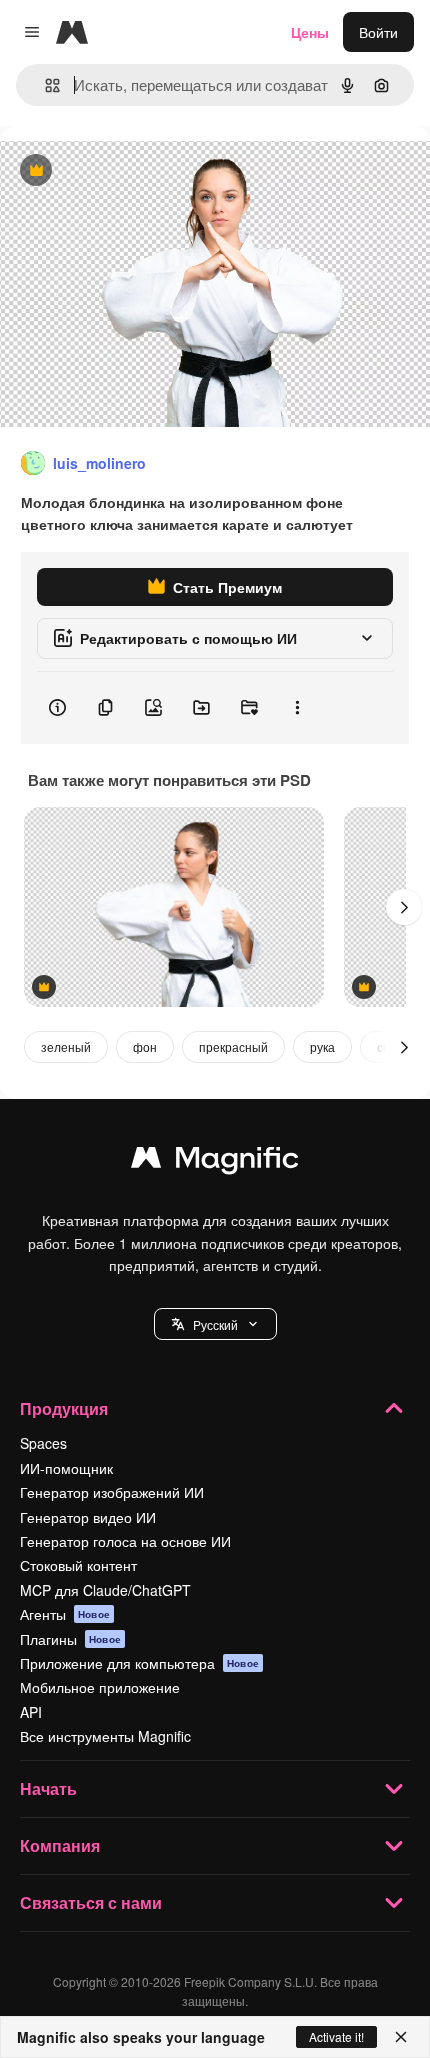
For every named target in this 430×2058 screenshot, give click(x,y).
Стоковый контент (78, 1565)
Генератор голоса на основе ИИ (125, 1541)
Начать (48, 1788)
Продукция (64, 1408)
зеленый (66, 1046)
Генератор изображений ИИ (112, 1492)
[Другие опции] (297, 708)
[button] (215, 1324)
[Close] (401, 2037)
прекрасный (233, 1046)
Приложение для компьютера (139, 1663)
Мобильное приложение (100, 1687)
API (31, 1712)
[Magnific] (215, 1162)
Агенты (65, 1614)
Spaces (43, 1443)
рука (322, 1046)
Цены (310, 32)
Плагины (70, 1639)
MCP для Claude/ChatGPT (105, 1590)
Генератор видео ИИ (88, 1517)
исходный (134, 171)
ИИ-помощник (66, 1468)
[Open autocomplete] (44, 85)
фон (145, 1046)
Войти (378, 32)
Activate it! (336, 2036)
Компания (60, 1845)
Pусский (215, 1324)
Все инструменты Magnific (105, 1736)
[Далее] (404, 907)
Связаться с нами (91, 1902)
